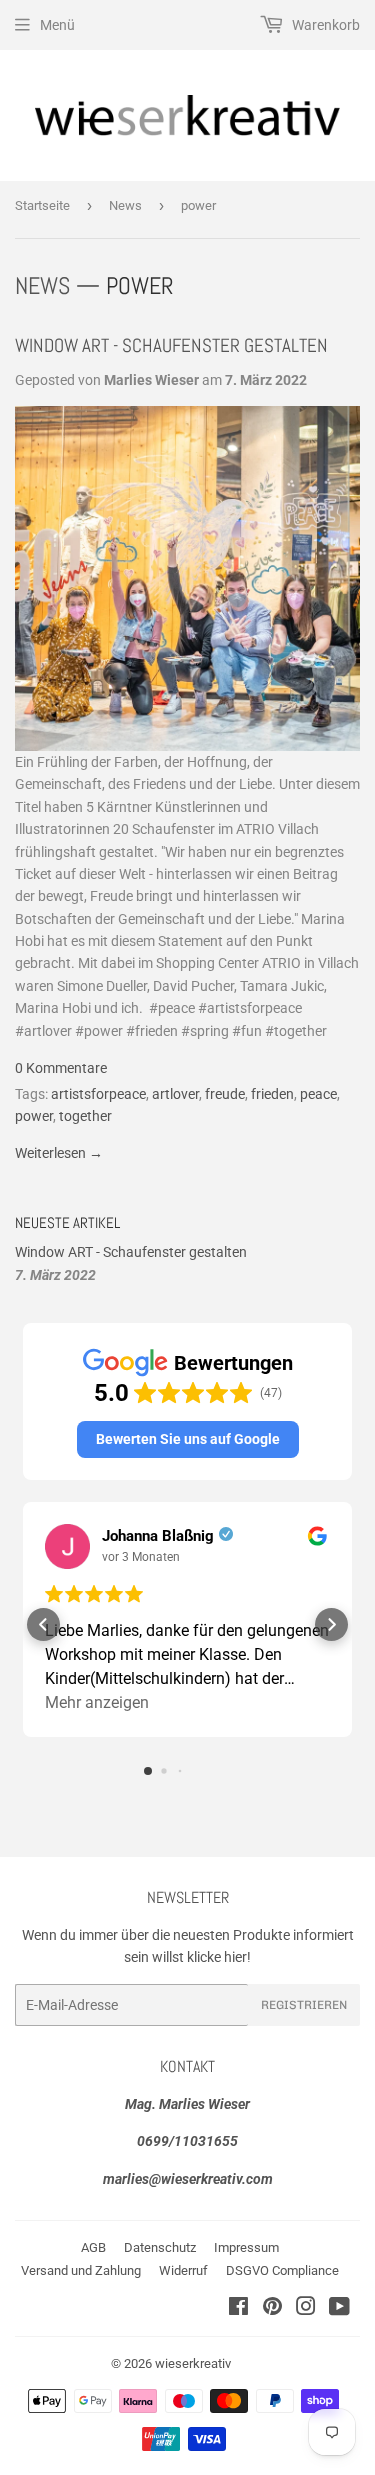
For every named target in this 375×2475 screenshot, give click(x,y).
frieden (272, 1094)
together (85, 1116)
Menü (57, 25)
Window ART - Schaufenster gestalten (171, 346)
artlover (175, 1094)
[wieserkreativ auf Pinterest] (272, 2309)
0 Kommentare (61, 1068)
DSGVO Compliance (282, 2270)
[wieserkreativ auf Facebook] (238, 2309)
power (34, 1116)
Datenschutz (160, 2247)
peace (318, 1094)
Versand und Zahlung (81, 2270)
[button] (188, 1439)
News (125, 205)
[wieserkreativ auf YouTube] (339, 2309)
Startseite (42, 205)
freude (225, 1094)
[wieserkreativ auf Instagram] (306, 2309)
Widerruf (183, 2270)
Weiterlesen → (59, 1153)
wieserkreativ (193, 2363)
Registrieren (304, 2005)
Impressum (246, 2247)
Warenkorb (324, 25)
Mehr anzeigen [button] (97, 1702)
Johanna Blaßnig (158, 1536)
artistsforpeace (98, 1094)
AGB (93, 2247)
